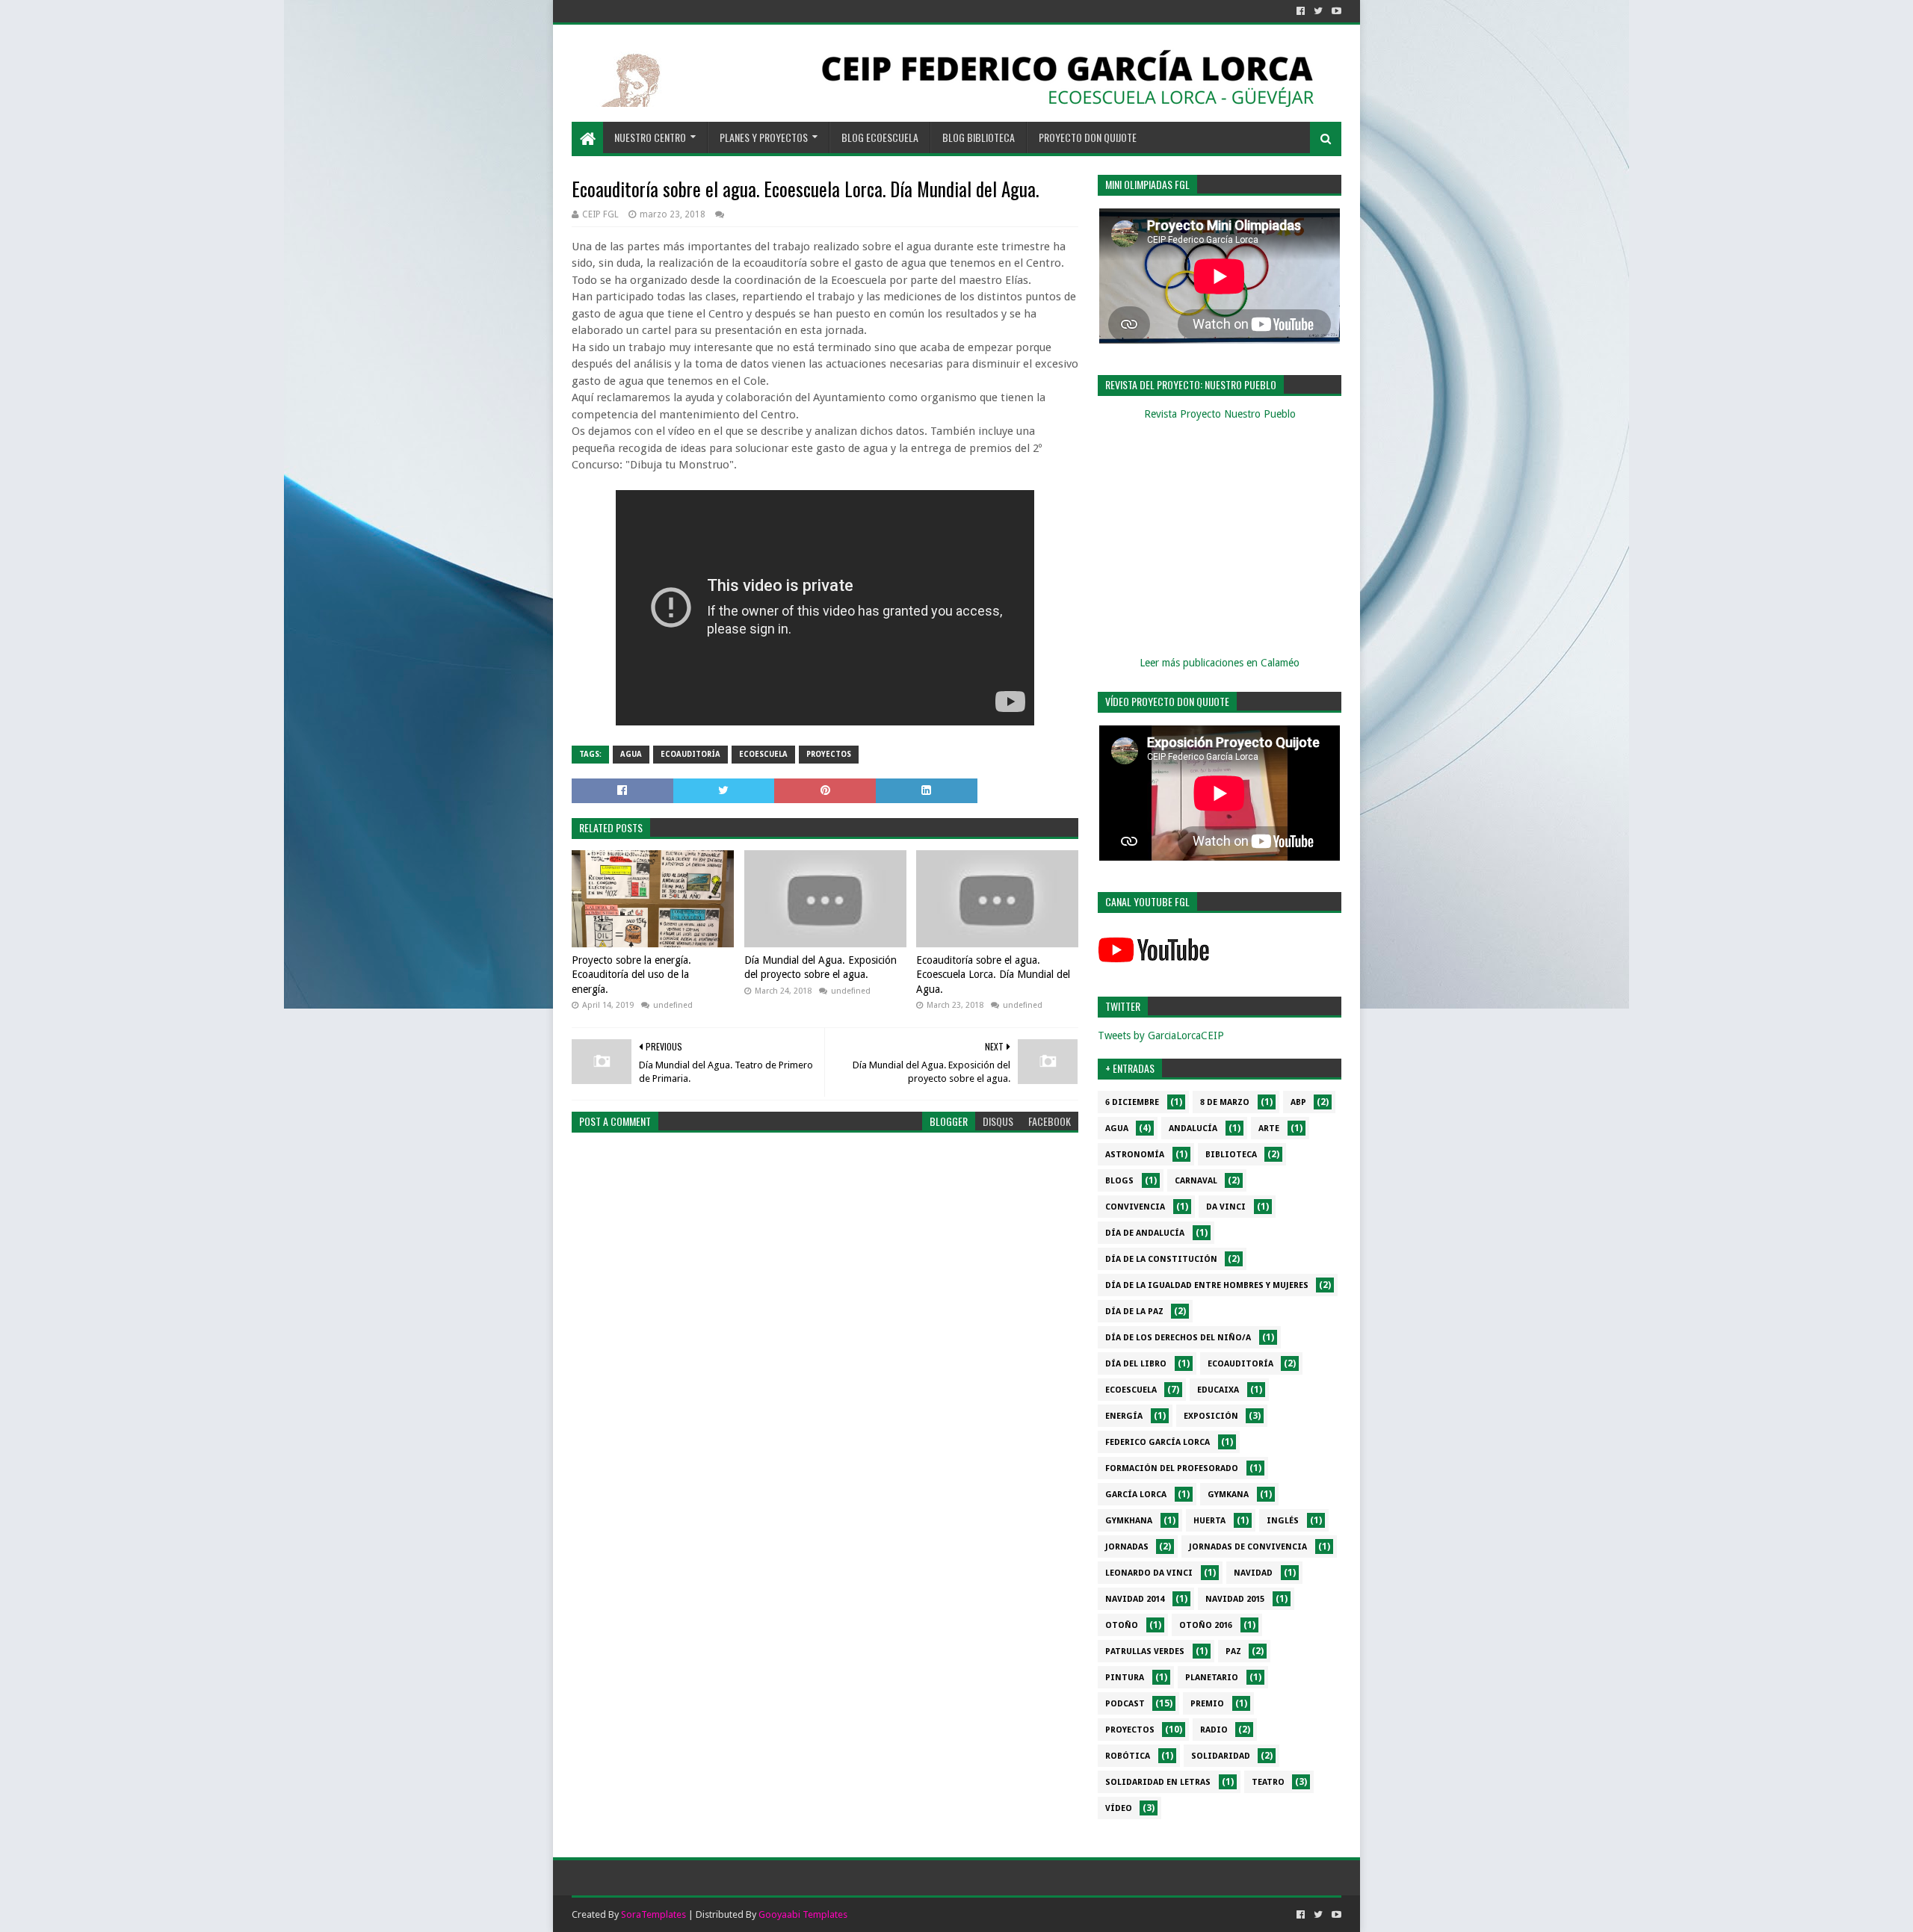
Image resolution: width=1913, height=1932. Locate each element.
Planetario (1212, 1678)
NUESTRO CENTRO (650, 137)
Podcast (1125, 1704)
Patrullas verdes (1145, 1651)
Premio (1207, 1704)
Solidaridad (1221, 1756)
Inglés (1283, 1521)
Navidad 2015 (1235, 1599)
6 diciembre (1132, 1102)
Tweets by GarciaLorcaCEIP (1161, 1035)
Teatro (1268, 1782)
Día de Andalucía (1145, 1233)
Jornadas (1127, 1547)
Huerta (1209, 1521)
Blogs (1119, 1181)
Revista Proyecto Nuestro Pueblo (1220, 414)
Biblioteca (1231, 1155)
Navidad (1253, 1573)
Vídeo (1119, 1808)
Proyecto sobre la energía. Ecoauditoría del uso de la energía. (631, 975)
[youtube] (1335, 11)
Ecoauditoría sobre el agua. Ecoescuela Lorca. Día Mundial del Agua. (993, 975)
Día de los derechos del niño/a (1178, 1338)
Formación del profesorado (1172, 1468)
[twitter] (1318, 11)
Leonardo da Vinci (1149, 1573)
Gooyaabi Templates (803, 1914)
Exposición (1211, 1416)
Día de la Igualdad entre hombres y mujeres (1207, 1285)
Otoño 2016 (1206, 1625)
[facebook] (1301, 11)
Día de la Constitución (1161, 1259)
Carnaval (1196, 1181)
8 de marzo (1225, 1102)
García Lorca (1136, 1495)
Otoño (1122, 1625)
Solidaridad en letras (1158, 1782)
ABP (1298, 1102)
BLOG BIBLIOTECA (979, 137)
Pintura (1125, 1678)
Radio (1214, 1730)
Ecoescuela (763, 754)
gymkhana (1129, 1521)
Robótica (1128, 1756)
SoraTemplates (653, 1914)
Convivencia (1135, 1207)
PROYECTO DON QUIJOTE (1088, 137)
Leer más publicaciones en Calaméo (1220, 663)
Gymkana (1228, 1495)
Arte (1269, 1128)
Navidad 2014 (1135, 1599)
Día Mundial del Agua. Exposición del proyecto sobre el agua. (820, 967)
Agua (631, 754)
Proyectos (829, 754)
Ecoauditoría (690, 754)
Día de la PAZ (1134, 1312)
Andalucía (1193, 1128)
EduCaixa (1218, 1390)
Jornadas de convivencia (1248, 1547)
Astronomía (1135, 1155)
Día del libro (1136, 1364)
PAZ (1233, 1651)
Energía (1124, 1416)
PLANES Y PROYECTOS (764, 137)
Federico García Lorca (1158, 1442)
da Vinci (1226, 1207)
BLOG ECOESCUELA (880, 137)
